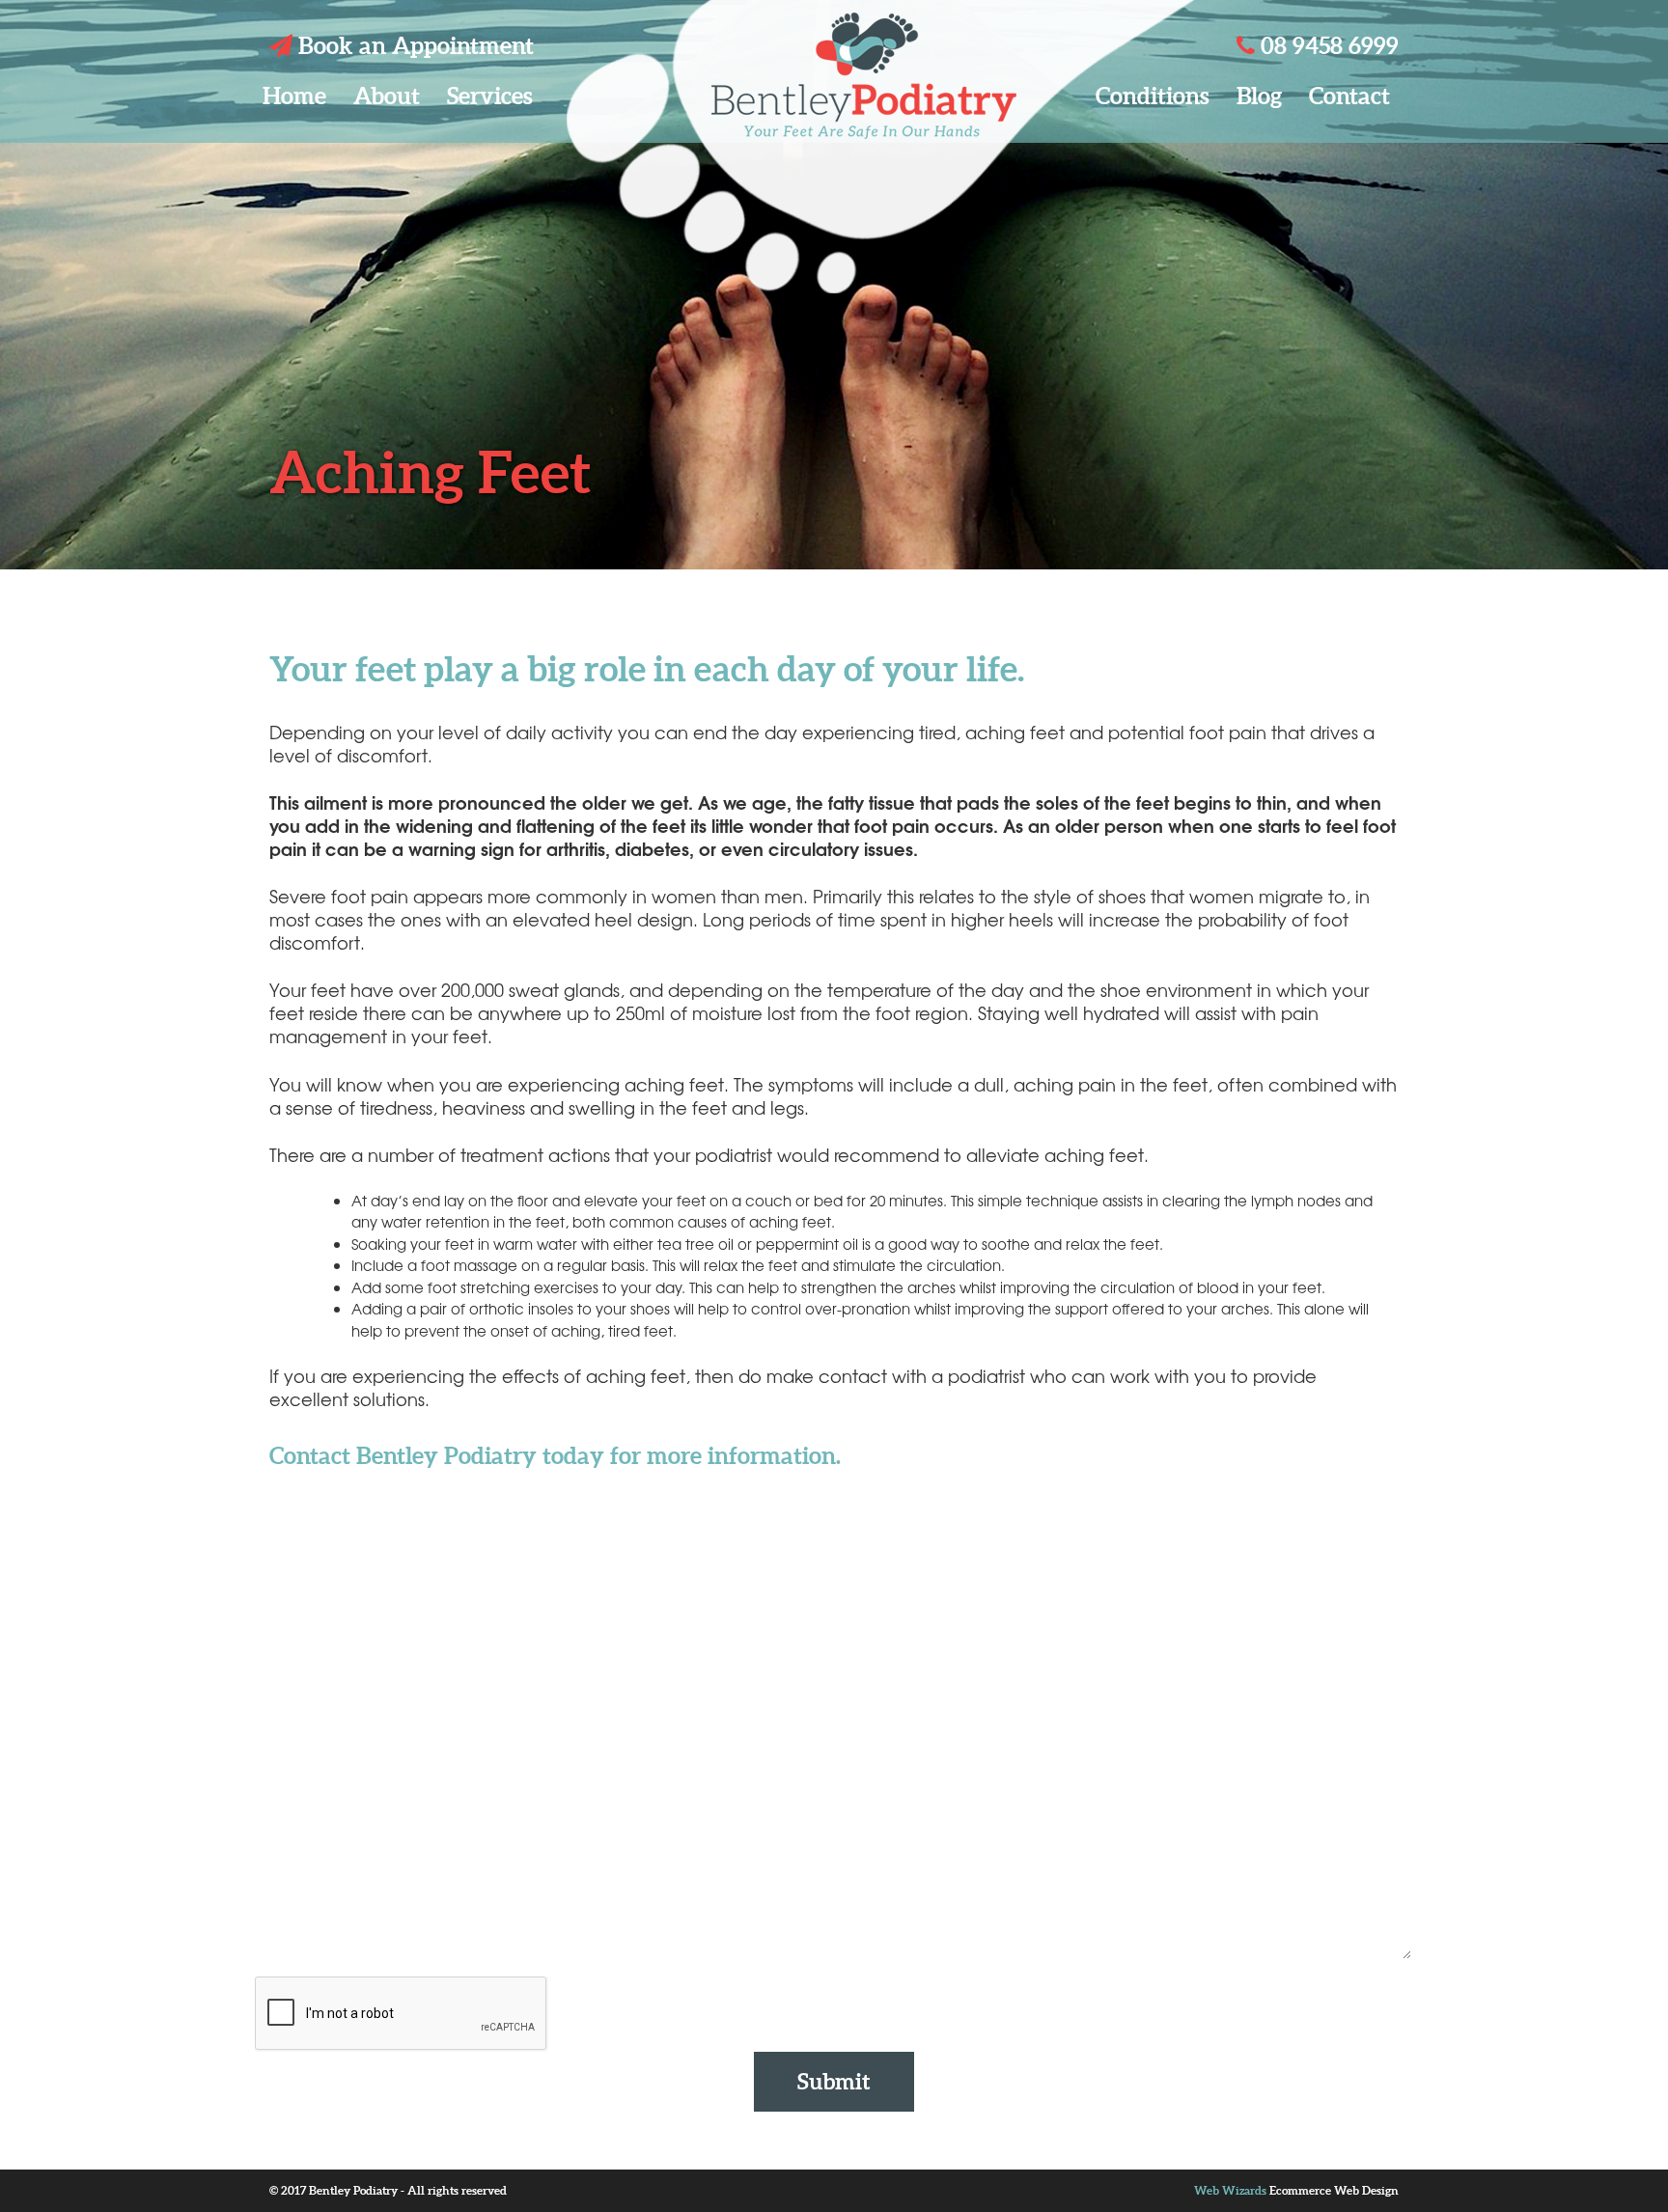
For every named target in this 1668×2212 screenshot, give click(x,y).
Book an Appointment (413, 46)
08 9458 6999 (1327, 46)
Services (490, 96)
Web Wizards (1230, 2190)
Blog (1259, 96)
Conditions (1153, 96)
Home (294, 96)
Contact (1349, 96)
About (387, 96)
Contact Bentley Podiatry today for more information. (555, 1456)
